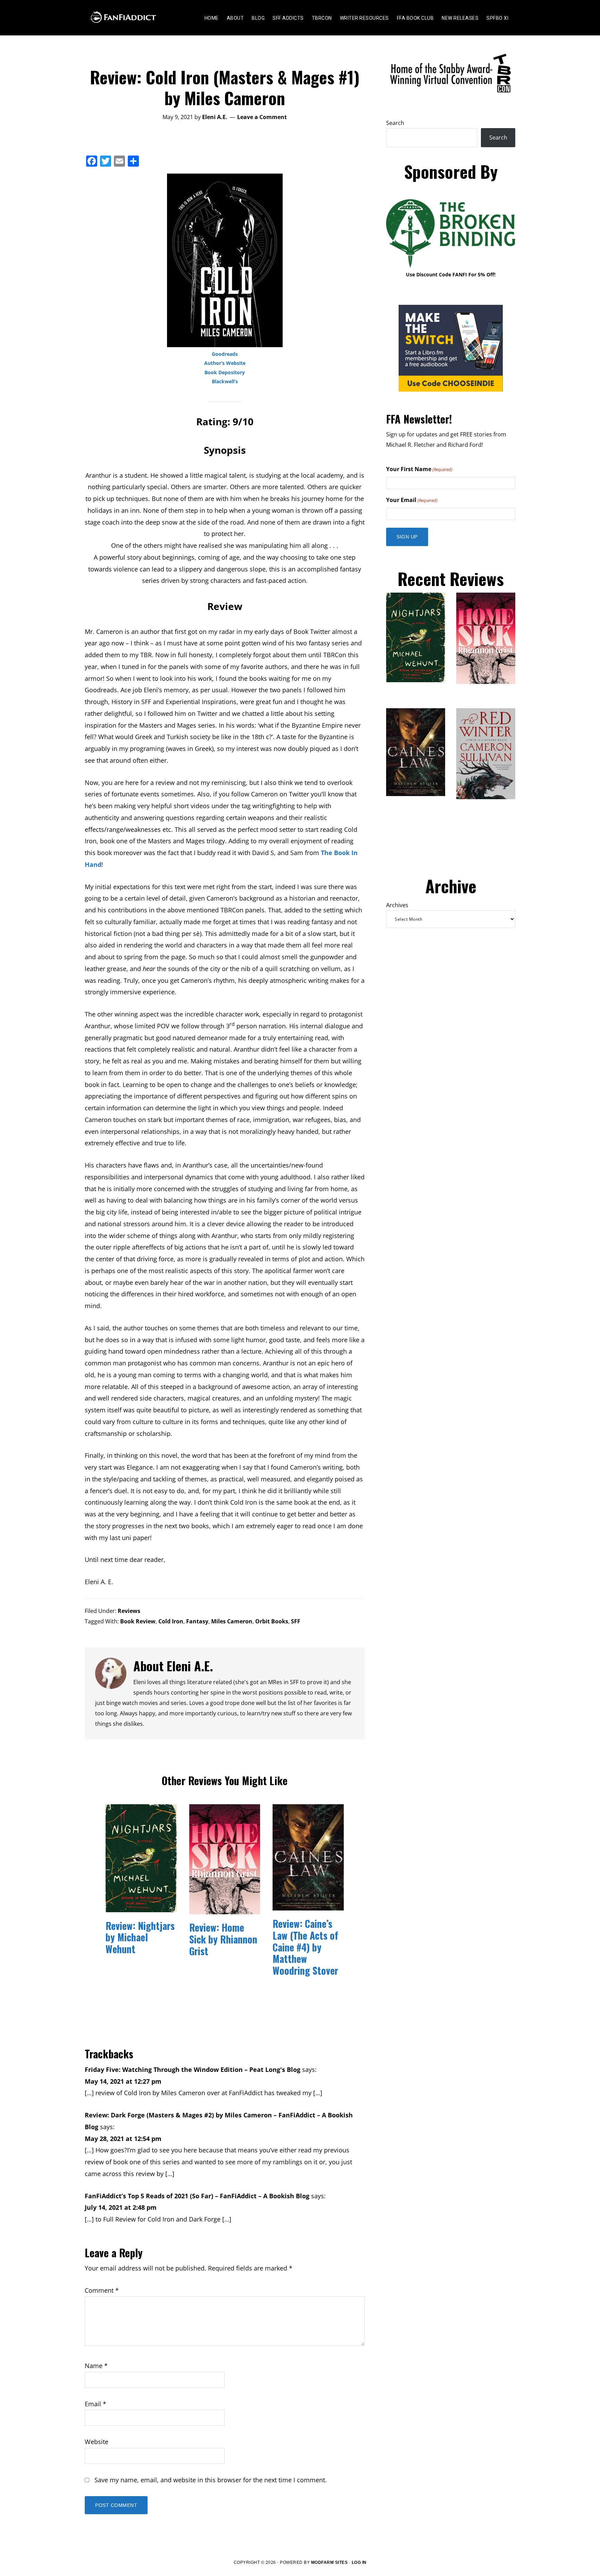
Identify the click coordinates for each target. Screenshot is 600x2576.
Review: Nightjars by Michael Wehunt (140, 1937)
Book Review (138, 1621)
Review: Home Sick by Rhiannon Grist (223, 1939)
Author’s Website (225, 363)
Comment (102, 2290)
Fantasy (197, 1621)
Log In (359, 2562)
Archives (397, 905)
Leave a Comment (262, 117)
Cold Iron (171, 1621)
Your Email (412, 500)
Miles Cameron (232, 1621)
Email (95, 2404)
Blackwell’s (225, 381)
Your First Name (419, 469)
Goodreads (225, 354)
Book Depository (225, 372)
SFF (296, 1621)
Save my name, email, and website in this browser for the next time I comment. (211, 2480)
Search (395, 123)
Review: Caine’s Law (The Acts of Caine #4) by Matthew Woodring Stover (305, 1947)
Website (97, 2442)
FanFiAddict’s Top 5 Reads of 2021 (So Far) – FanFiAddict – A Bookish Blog (197, 2196)
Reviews (129, 1611)
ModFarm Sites (330, 2562)
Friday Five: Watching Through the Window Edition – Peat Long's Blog (193, 2069)
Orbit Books (272, 1621)
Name (96, 2366)
